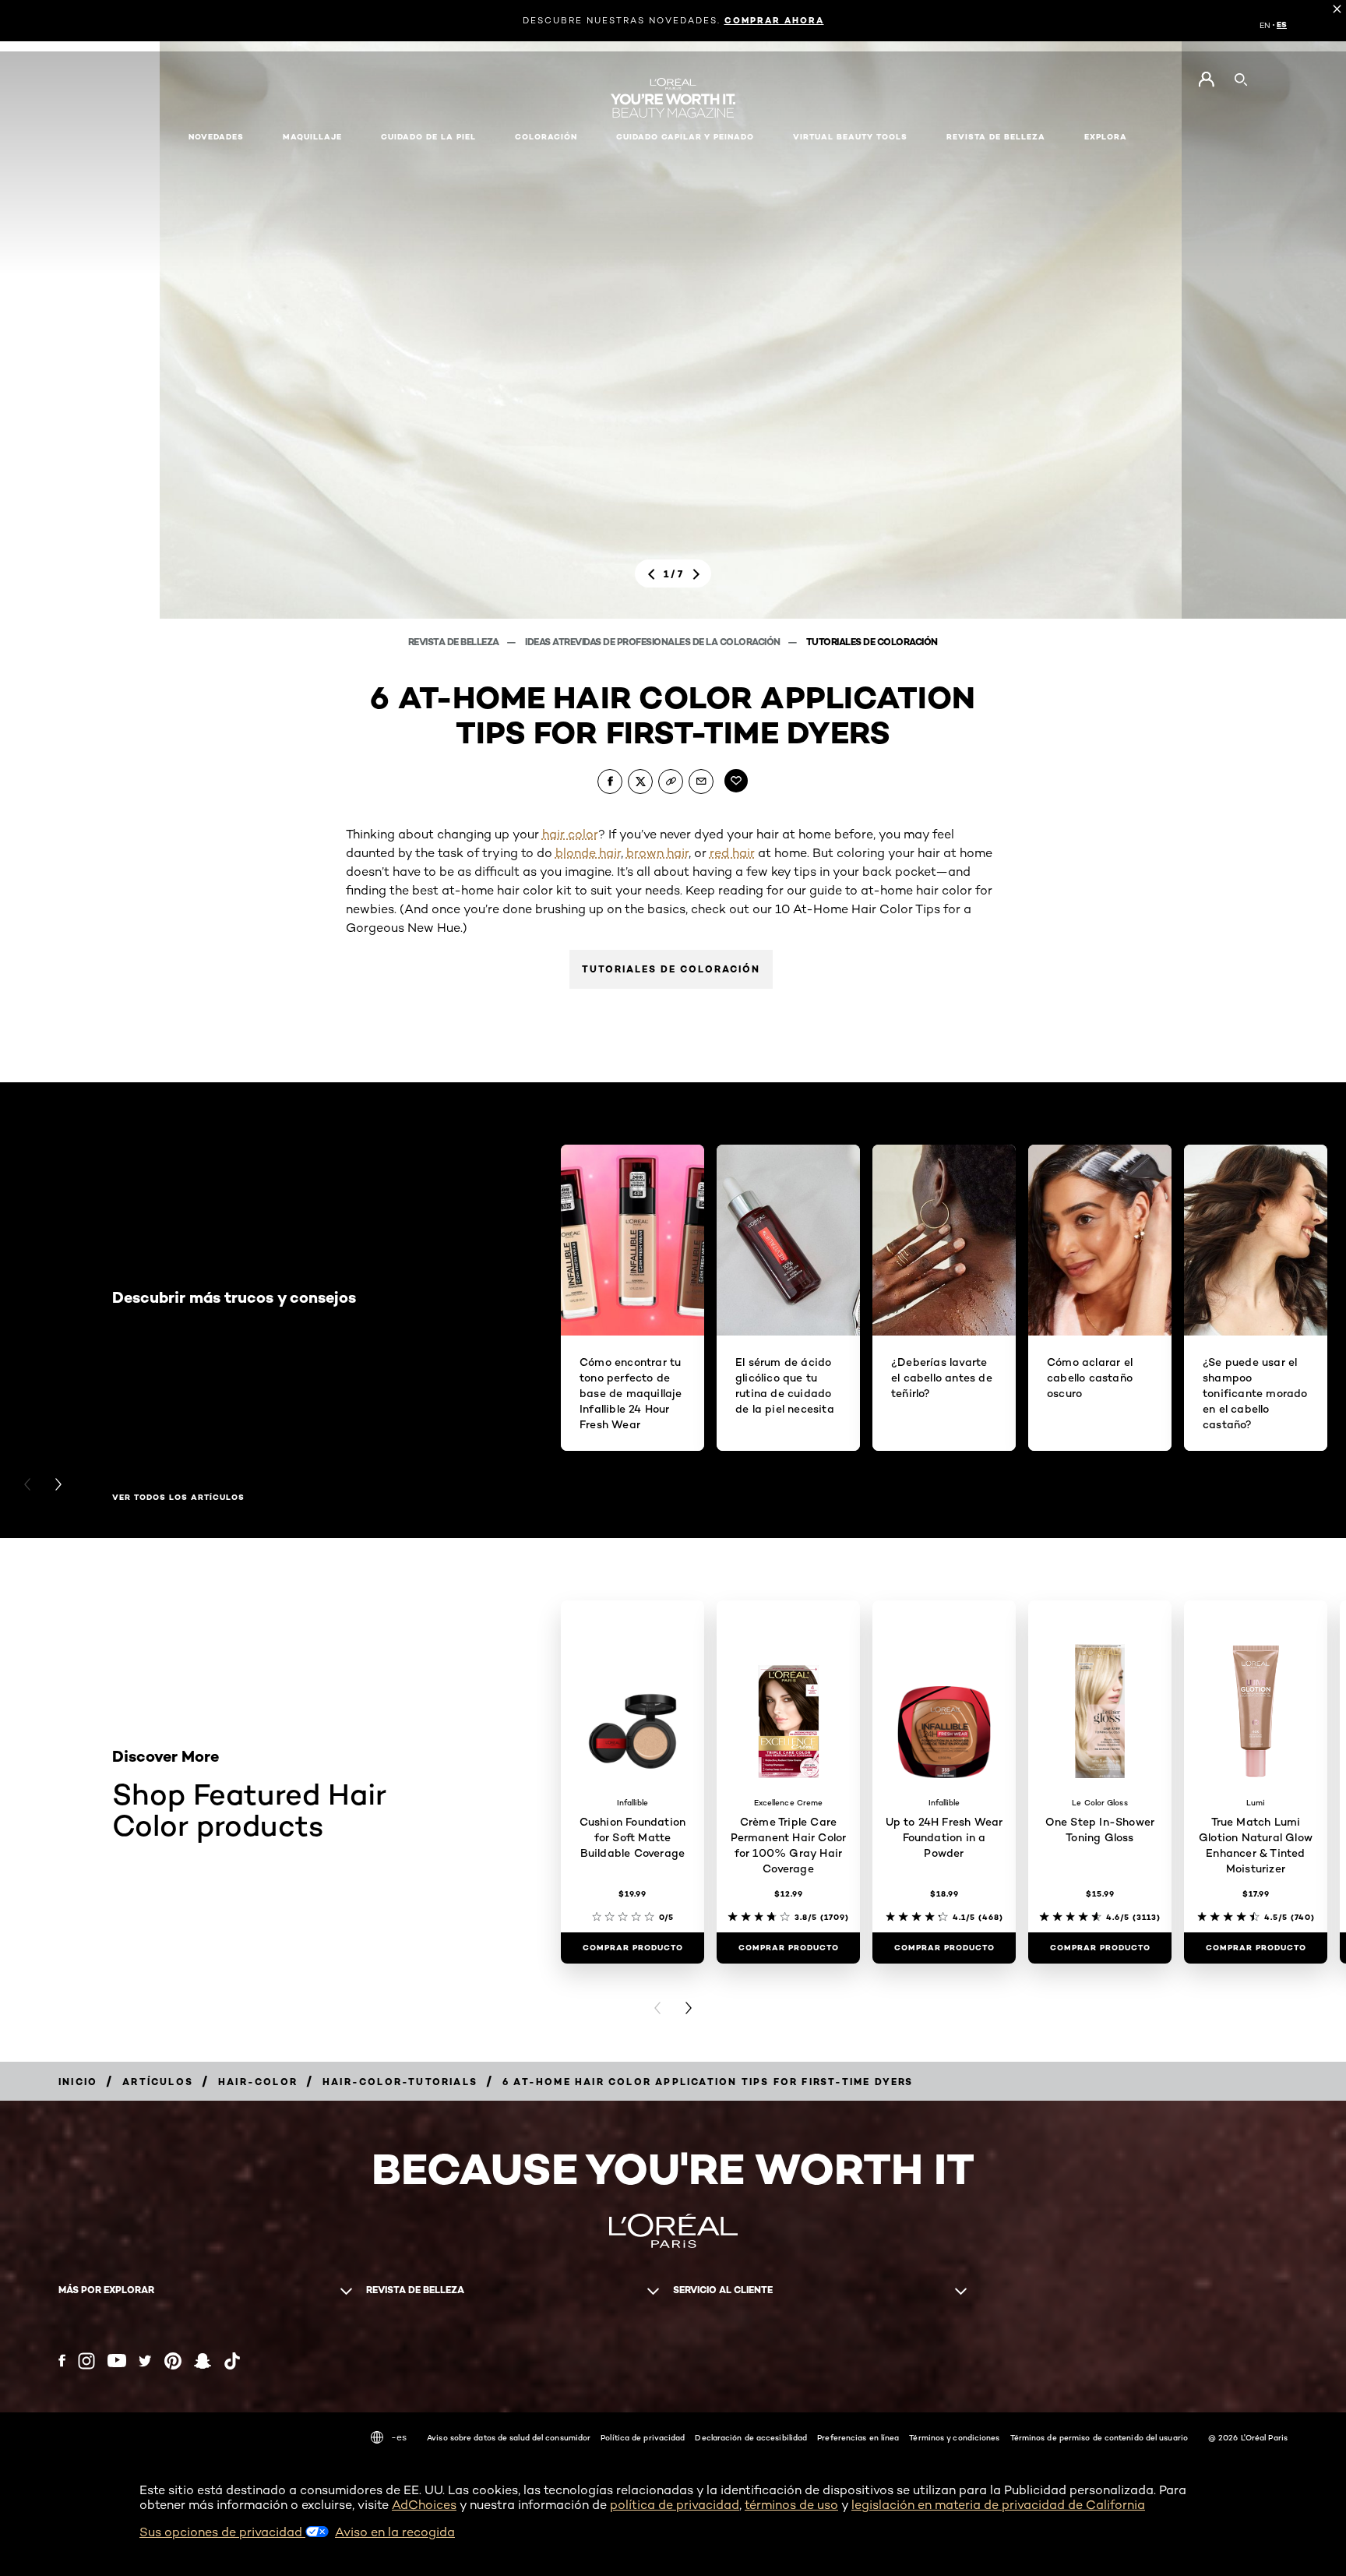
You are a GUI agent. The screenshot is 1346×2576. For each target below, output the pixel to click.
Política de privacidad (643, 2437)
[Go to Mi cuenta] (1206, 79)
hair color (570, 834)
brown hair (657, 853)
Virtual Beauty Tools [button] (850, 137)
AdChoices (424, 2505)
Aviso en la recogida (395, 2532)
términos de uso (791, 2505)
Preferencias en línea (858, 2437)
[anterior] (650, 573)
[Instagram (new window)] (86, 2361)
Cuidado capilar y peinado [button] (685, 137)
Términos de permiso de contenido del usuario (1099, 2437)
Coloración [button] (546, 137)
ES (1282, 25)
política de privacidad (675, 2505)
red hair (732, 853)
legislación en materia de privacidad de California (998, 2505)
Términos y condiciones (954, 2437)
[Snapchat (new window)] (203, 2361)
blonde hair (588, 853)
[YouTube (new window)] (117, 2361)
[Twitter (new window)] (145, 2361)
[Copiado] (671, 782)
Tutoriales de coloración (872, 642)
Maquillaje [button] (312, 137)
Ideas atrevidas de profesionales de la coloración (654, 642)
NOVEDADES (216, 137)
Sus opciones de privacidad (222, 2532)
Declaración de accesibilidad (751, 2437)
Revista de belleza (455, 642)
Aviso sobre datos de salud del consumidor (509, 2437)
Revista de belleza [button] (996, 137)
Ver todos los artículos (178, 1498)
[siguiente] (696, 573)
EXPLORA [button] (1106, 137)
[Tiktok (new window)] (232, 2361)
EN (1265, 25)
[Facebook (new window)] (62, 2361)
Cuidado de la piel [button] (428, 137)
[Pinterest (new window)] (173, 2361)
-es (399, 2437)
